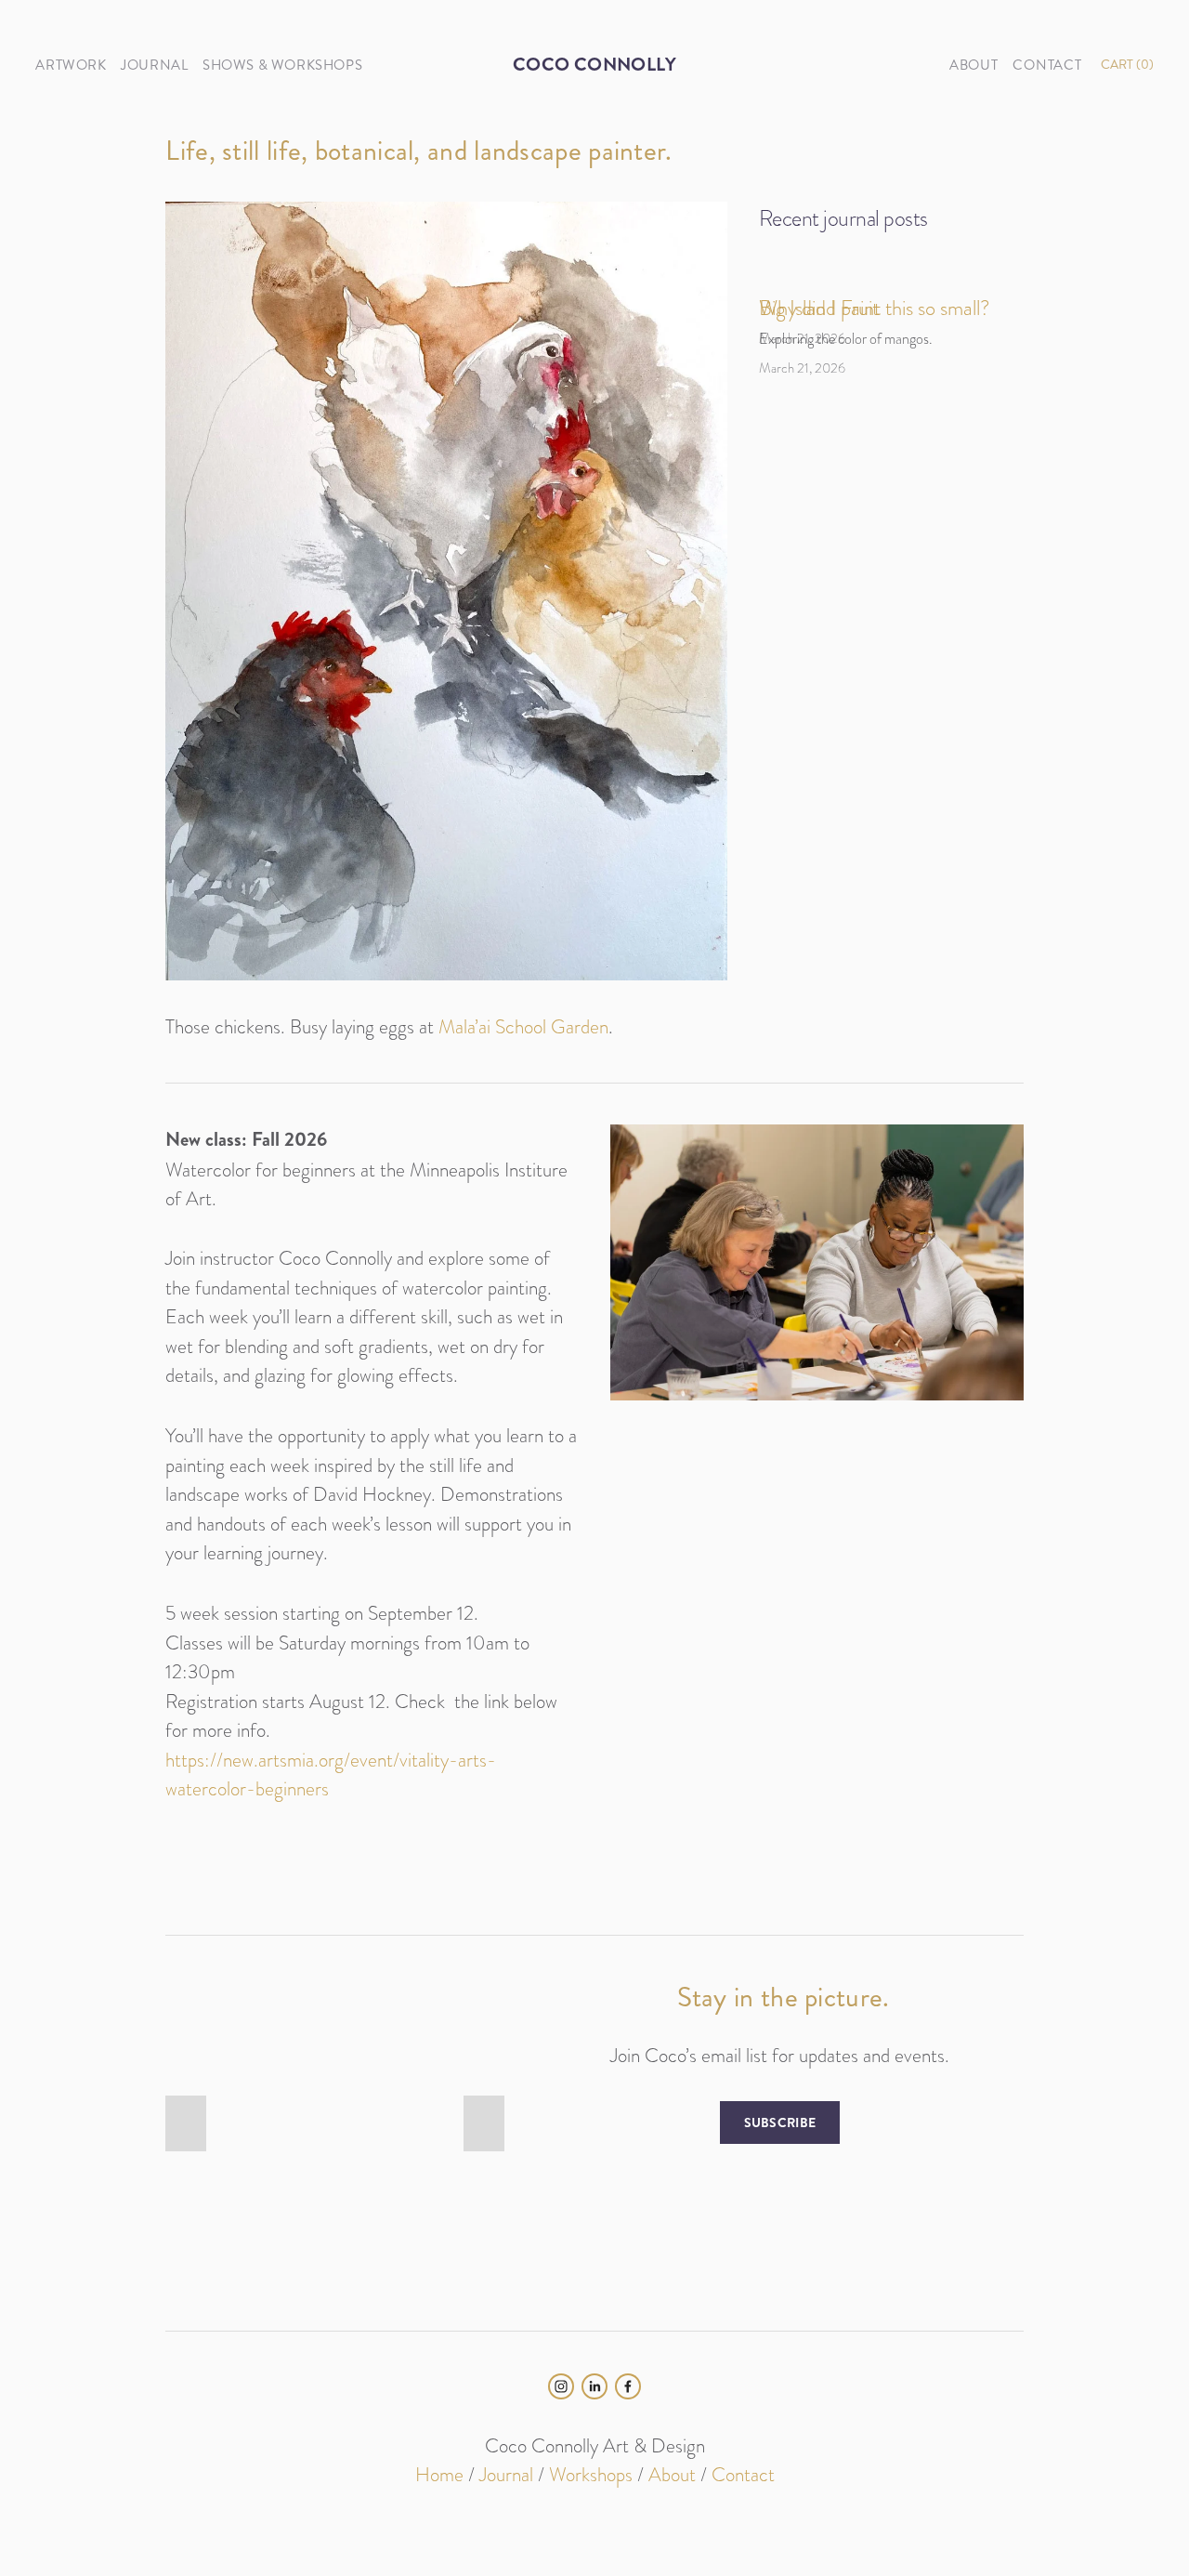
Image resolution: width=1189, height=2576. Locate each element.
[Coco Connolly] (561, 2386)
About (672, 2474)
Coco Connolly (594, 65)
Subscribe (780, 2123)
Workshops (591, 2474)
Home (439, 2474)
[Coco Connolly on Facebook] (628, 2386)
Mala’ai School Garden (523, 1026)
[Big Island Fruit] (846, 275)
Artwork (71, 65)
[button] (186, 2123)
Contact (743, 2474)
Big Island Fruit (819, 308)
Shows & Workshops (282, 65)
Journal (506, 2474)
